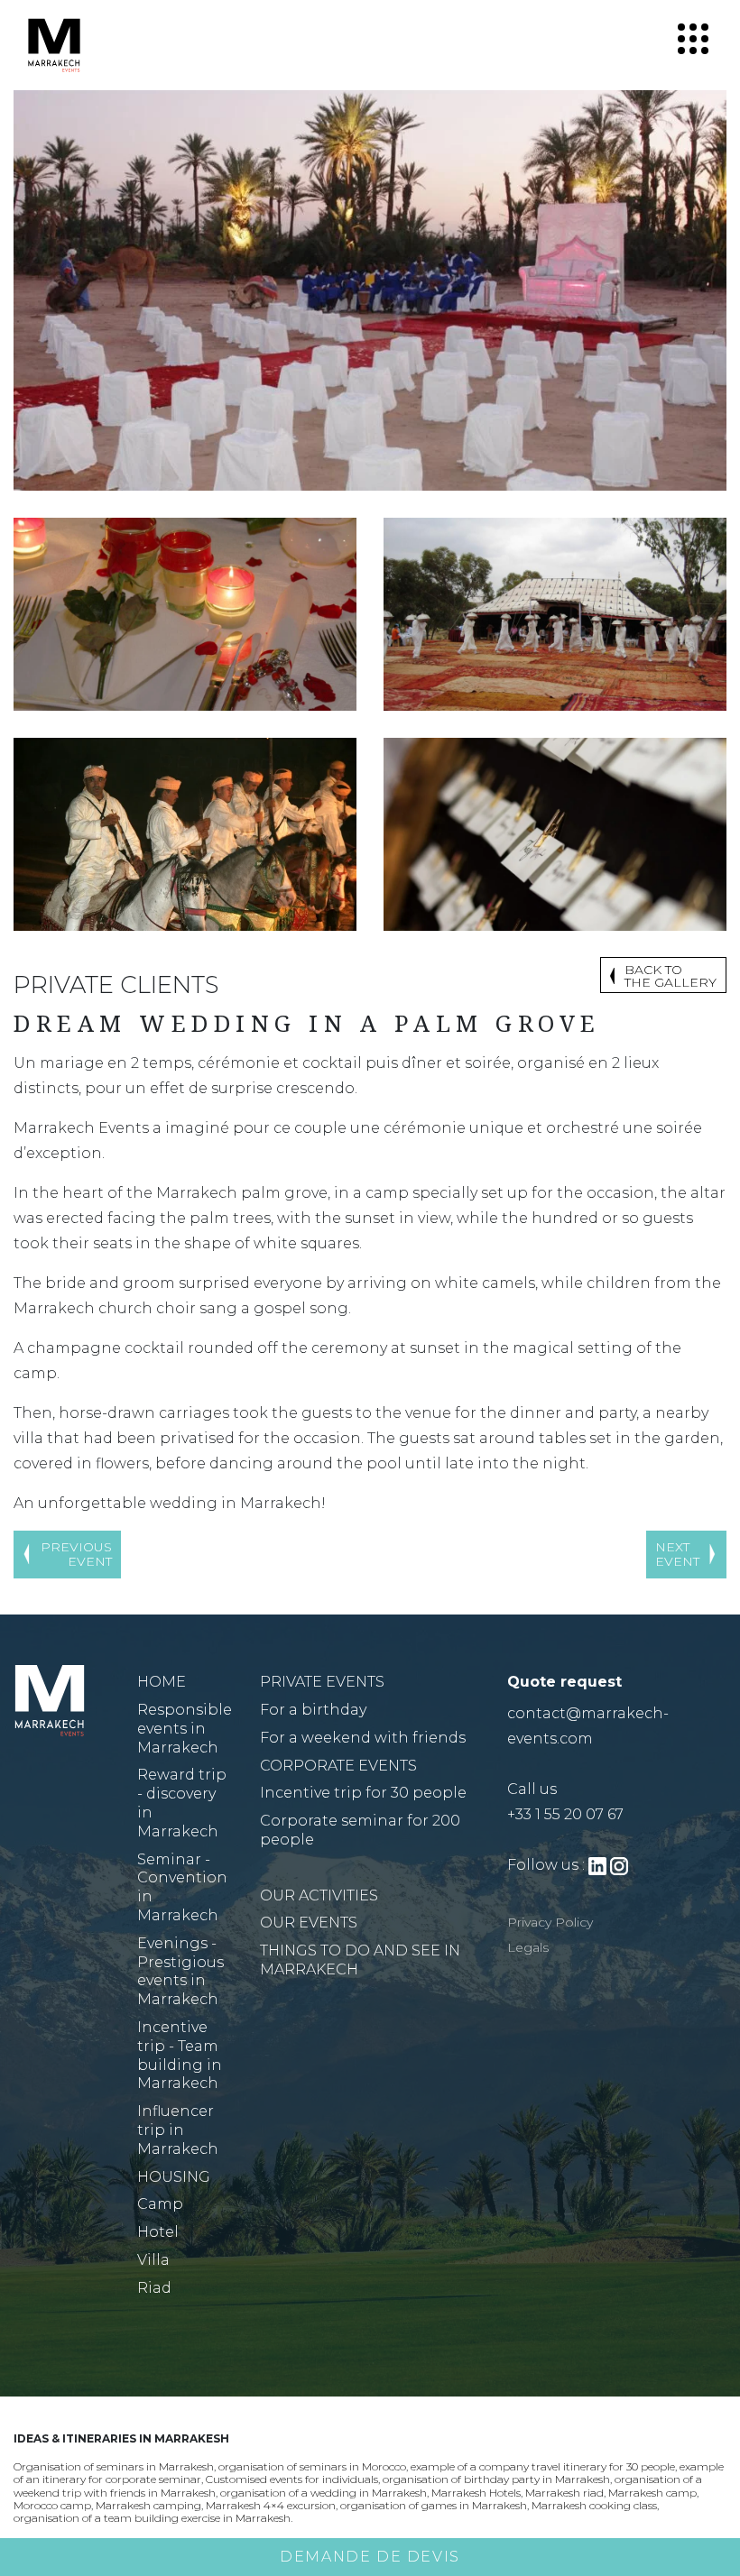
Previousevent (76, 1555)
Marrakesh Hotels (476, 2493)
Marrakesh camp (652, 2493)
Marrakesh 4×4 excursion (271, 2505)
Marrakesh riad (564, 2493)
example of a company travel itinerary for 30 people (543, 2466)
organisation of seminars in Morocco (312, 2466)
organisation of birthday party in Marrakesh (496, 2479)
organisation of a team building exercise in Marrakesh (152, 2518)
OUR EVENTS (309, 1923)
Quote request (564, 1682)
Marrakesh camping (148, 2505)
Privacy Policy (550, 1922)
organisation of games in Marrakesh (434, 2505)
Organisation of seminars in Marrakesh (114, 2466)
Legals (528, 1947)
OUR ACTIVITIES (319, 1895)
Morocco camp (52, 2505)
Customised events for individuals (292, 2479)
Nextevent (677, 1555)
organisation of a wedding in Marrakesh (324, 2493)
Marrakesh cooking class (594, 2505)
